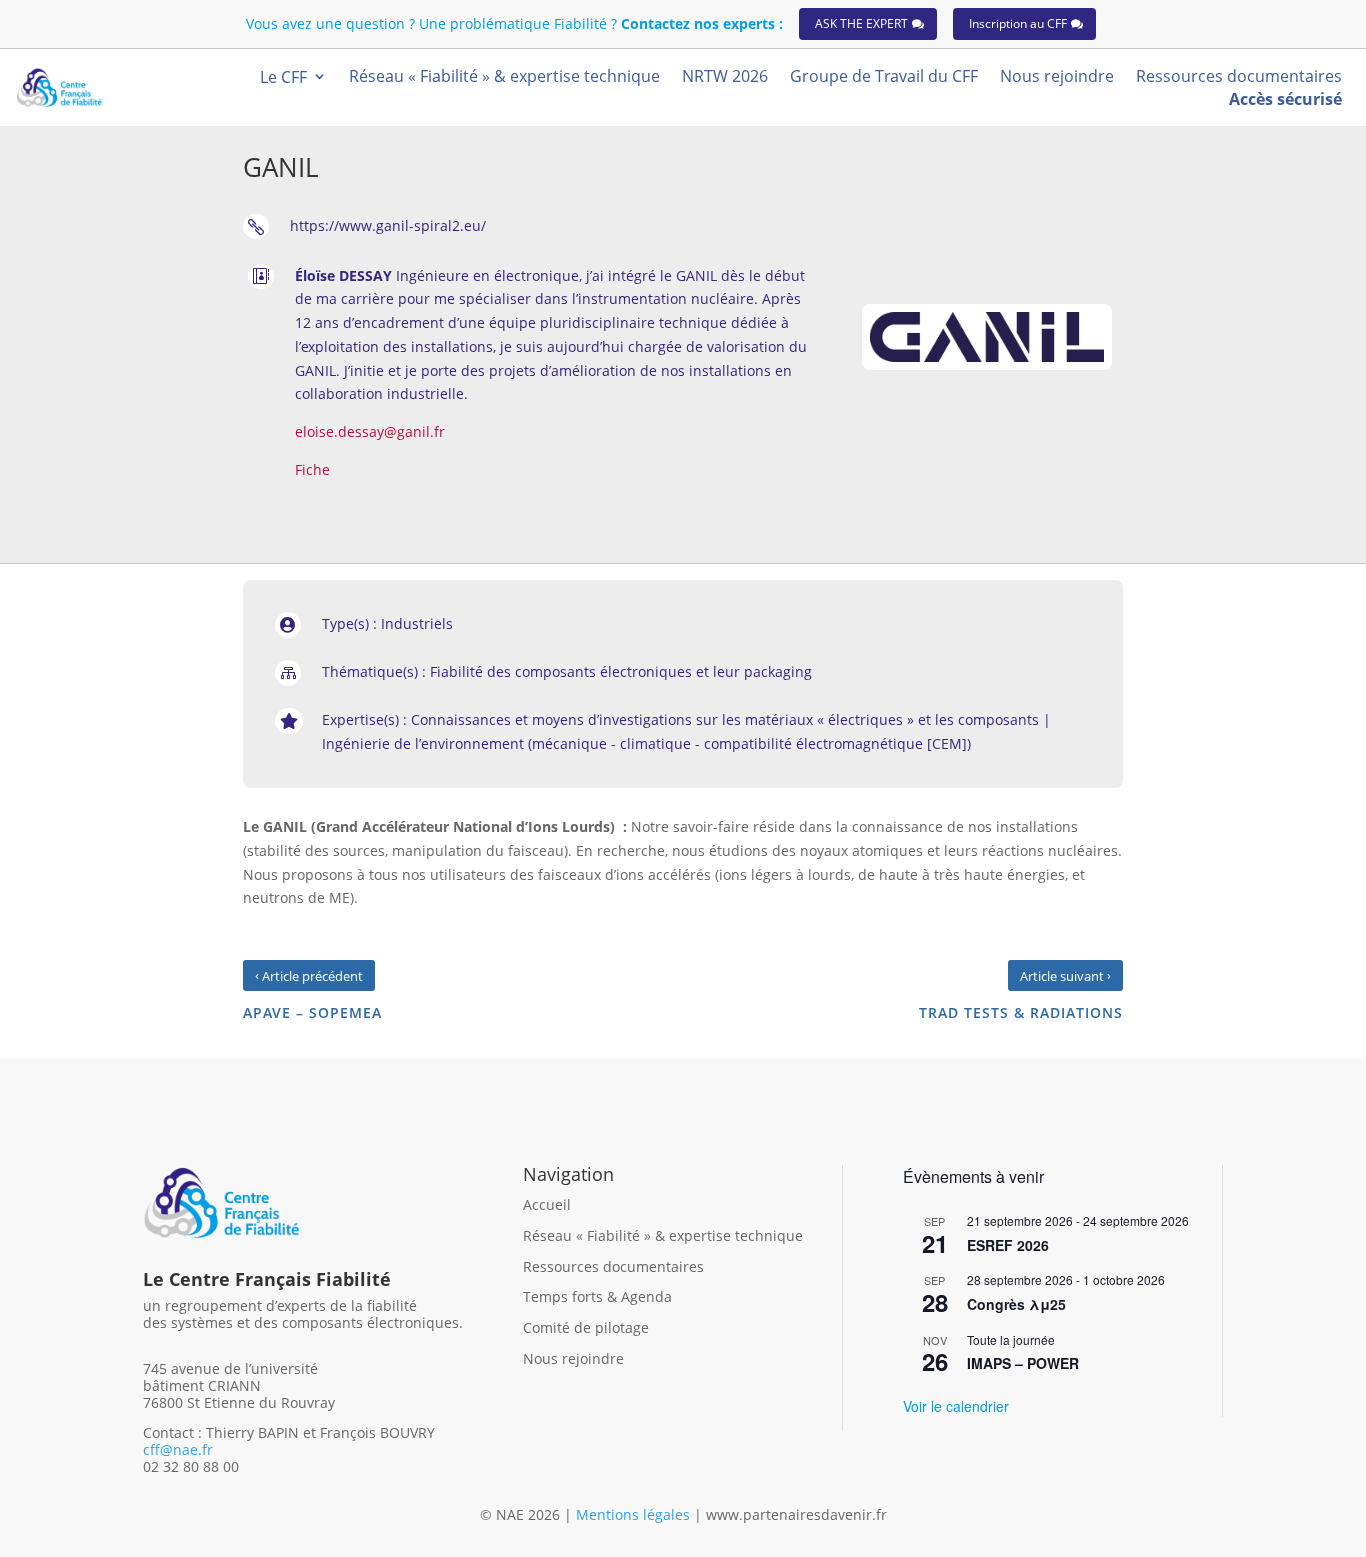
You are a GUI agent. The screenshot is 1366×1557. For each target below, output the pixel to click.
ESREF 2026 (1008, 1245)
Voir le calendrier (956, 1406)
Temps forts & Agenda (597, 1296)
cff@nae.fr (178, 1449)
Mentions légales (635, 1514)
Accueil (547, 1204)
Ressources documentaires (613, 1266)
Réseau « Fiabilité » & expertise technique (663, 1235)
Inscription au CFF (1018, 23)
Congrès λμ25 (1016, 1304)
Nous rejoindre (573, 1358)
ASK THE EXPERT (861, 23)
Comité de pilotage (586, 1327)
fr (439, 431)
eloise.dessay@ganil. (364, 431)
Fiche (312, 469)
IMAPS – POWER (1023, 1363)
